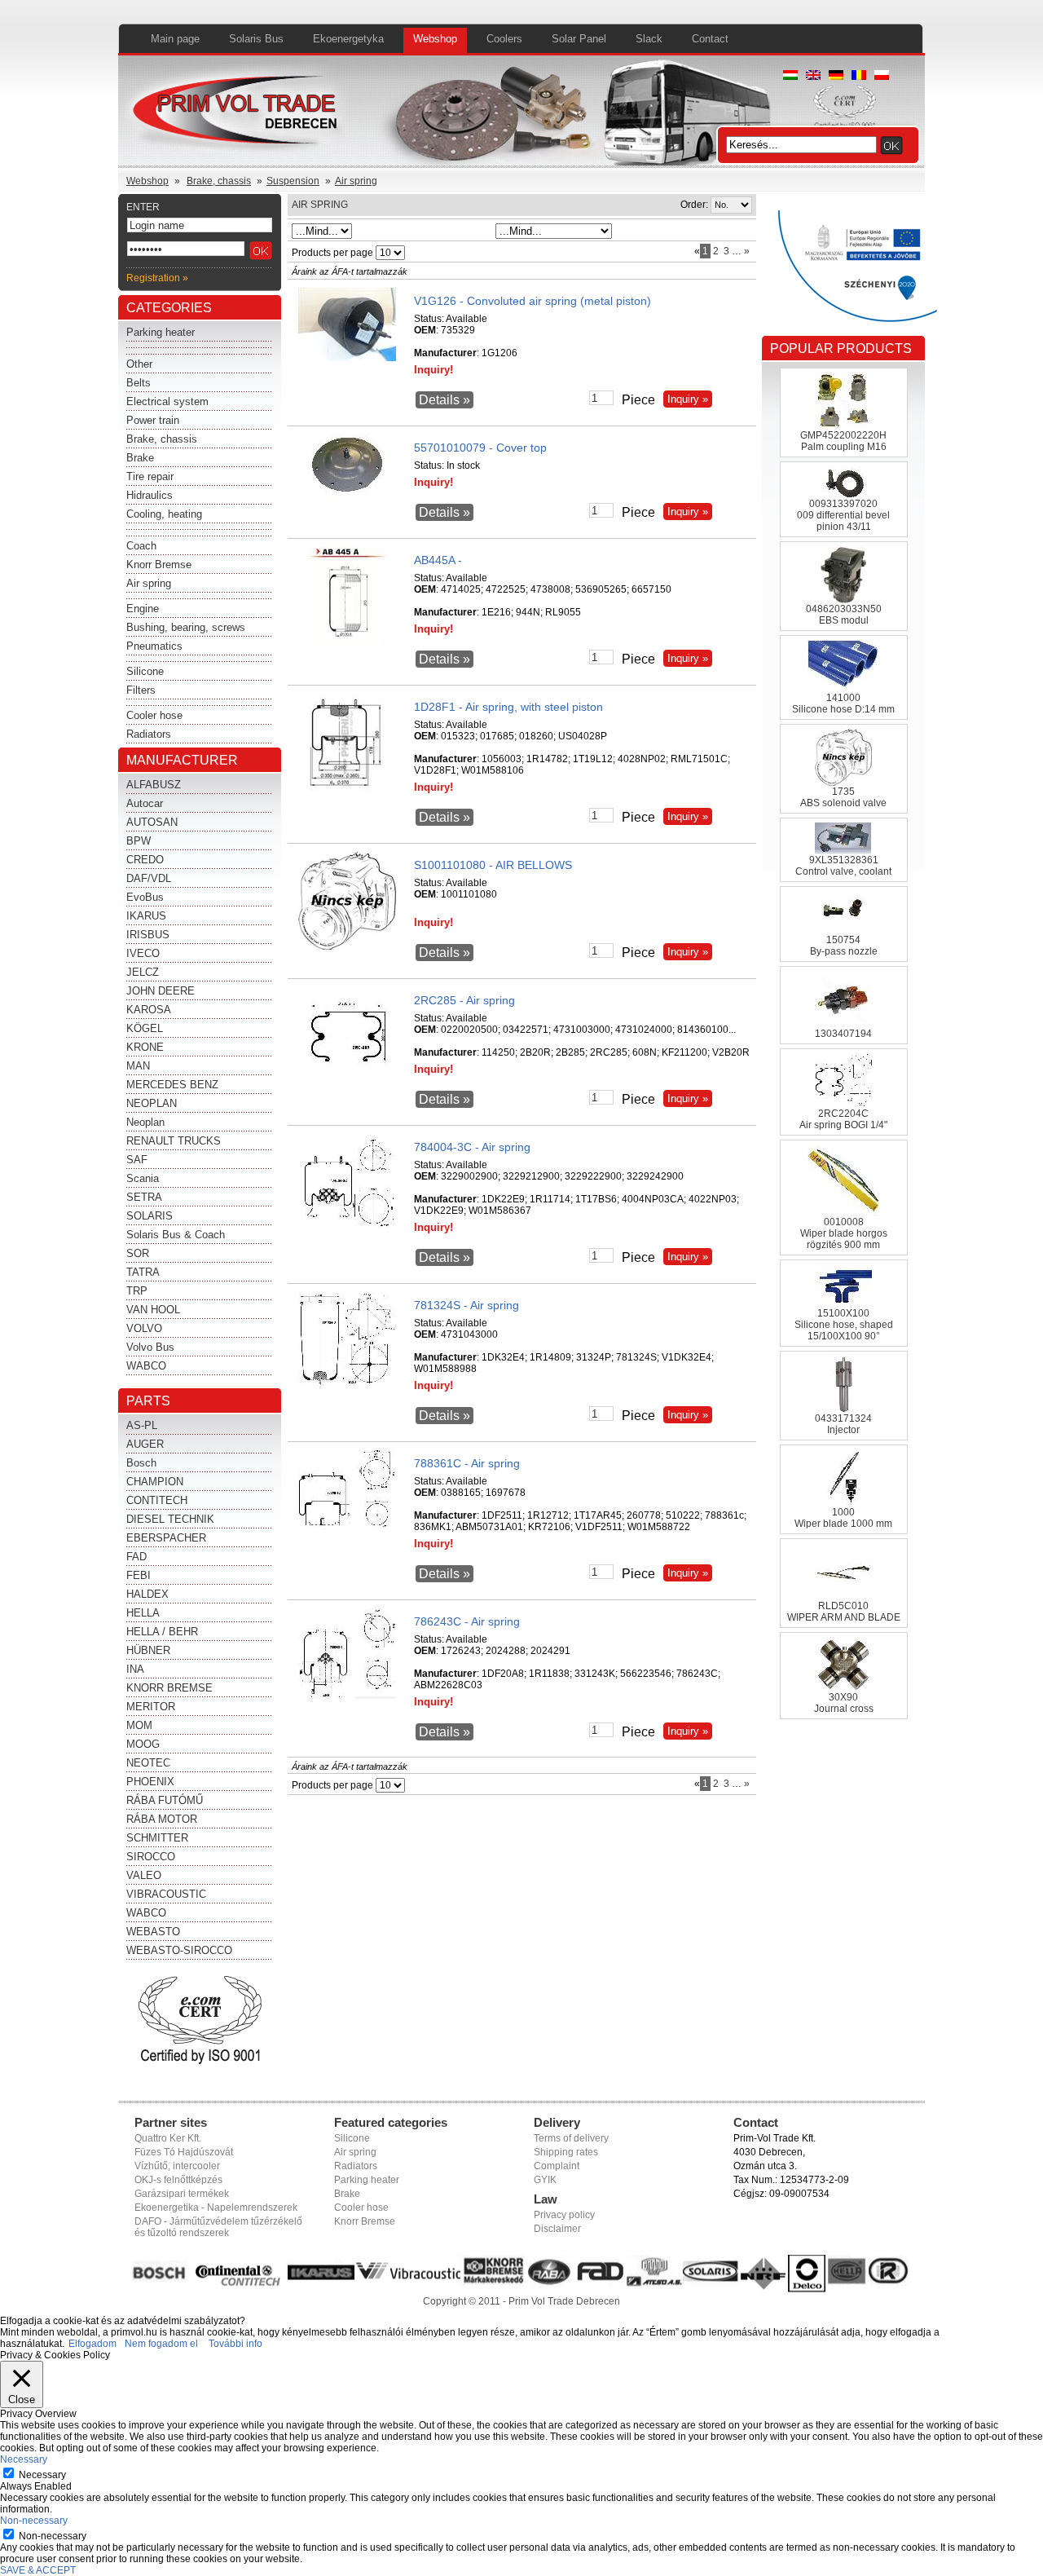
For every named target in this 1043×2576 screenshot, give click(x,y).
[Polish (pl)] (882, 77)
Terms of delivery (571, 2138)
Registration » (157, 278)
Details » (444, 400)
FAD (136, 1557)
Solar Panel (579, 39)
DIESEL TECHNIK (170, 1519)
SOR (138, 1253)
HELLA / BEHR (162, 1632)
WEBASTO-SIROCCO (179, 1950)
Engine (143, 609)
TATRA (143, 1272)
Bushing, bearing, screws (186, 627)
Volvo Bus (150, 1347)
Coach (141, 546)
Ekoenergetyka (348, 39)
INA (135, 1669)
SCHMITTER (157, 1838)
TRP (137, 1291)
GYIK (545, 2180)
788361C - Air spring (467, 1463)
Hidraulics (150, 495)
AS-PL (142, 1425)
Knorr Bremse (159, 565)
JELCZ (143, 972)
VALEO (144, 1875)
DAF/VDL (149, 878)
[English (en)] (813, 77)
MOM (139, 1725)
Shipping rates (566, 2152)
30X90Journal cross (844, 1703)
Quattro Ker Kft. (168, 2138)
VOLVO (144, 1328)
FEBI (139, 1575)
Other (139, 364)
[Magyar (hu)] (790, 77)
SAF (137, 1160)
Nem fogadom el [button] (161, 2344)
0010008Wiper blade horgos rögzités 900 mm (844, 1233)
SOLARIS (150, 1216)
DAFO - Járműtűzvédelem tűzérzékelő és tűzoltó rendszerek (218, 2227)
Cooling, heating (164, 514)
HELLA (143, 1613)
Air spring (356, 181)
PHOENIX (150, 1782)
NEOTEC (148, 1763)
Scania (143, 1178)
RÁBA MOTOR (162, 1819)
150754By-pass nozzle (844, 946)
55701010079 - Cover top (480, 448)
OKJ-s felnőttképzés (178, 2180)
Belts (139, 383)
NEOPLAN (152, 1103)
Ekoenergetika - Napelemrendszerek (216, 2208)
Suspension (293, 181)
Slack (649, 39)
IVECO (143, 953)
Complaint (557, 2166)
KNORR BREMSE (169, 1688)
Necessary (42, 2475)
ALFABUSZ (154, 785)
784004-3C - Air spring (472, 1147)
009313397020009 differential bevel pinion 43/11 (843, 515)
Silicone (145, 671)
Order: (694, 205)
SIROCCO (151, 1857)
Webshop (435, 39)
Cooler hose (154, 715)
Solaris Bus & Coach (176, 1235)
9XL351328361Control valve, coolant (843, 866)
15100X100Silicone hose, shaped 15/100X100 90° (844, 1325)
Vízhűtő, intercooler (177, 2166)
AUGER (145, 1444)
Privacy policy (564, 2215)
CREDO (145, 860)
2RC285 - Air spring (464, 1000)
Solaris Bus (256, 39)
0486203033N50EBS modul (844, 615)
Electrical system (167, 401)
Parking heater (161, 332)
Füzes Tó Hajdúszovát (184, 2152)
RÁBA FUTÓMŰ (165, 1800)
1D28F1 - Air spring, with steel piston (508, 707)
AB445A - (438, 560)
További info (235, 2344)
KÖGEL (145, 1028)
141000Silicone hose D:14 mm (843, 704)
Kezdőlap (238, 114)
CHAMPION (155, 1482)
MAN (138, 1066)
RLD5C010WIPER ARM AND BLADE (844, 1612)
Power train (153, 420)
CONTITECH (157, 1500)
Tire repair (150, 476)
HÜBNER (148, 1650)
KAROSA (149, 1010)
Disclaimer (557, 2229)
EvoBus (145, 897)
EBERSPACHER (166, 1538)
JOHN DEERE (161, 991)
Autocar (145, 803)
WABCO (146, 1366)
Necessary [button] (24, 2459)
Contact (710, 39)
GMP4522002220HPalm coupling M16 (843, 441)
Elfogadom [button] (92, 2344)
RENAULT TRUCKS (174, 1141)
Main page (175, 39)
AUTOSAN (152, 822)
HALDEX (147, 1594)
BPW (139, 841)
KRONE (145, 1047)
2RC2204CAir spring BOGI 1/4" (843, 1119)
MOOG (143, 1744)
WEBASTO (153, 1932)
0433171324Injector (843, 1424)
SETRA (144, 1197)
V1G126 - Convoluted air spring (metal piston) (533, 301)
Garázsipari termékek (182, 2194)
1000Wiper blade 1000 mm (843, 1518)
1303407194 (843, 1034)
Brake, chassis (219, 181)
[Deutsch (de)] (836, 77)
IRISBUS (148, 935)
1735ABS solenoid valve (843, 797)
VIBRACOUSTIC (166, 1894)
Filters (141, 690)
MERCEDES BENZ (172, 1085)
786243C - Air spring (467, 1621)
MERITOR (151, 1707)
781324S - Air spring (466, 1305)
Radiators (149, 734)
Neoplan (145, 1122)
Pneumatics (154, 646)
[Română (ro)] (859, 77)
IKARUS (146, 916)
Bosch (141, 1463)
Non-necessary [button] (34, 2521)
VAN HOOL (153, 1310)
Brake (140, 458)
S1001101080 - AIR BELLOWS (493, 865)
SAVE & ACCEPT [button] (38, 2570)
